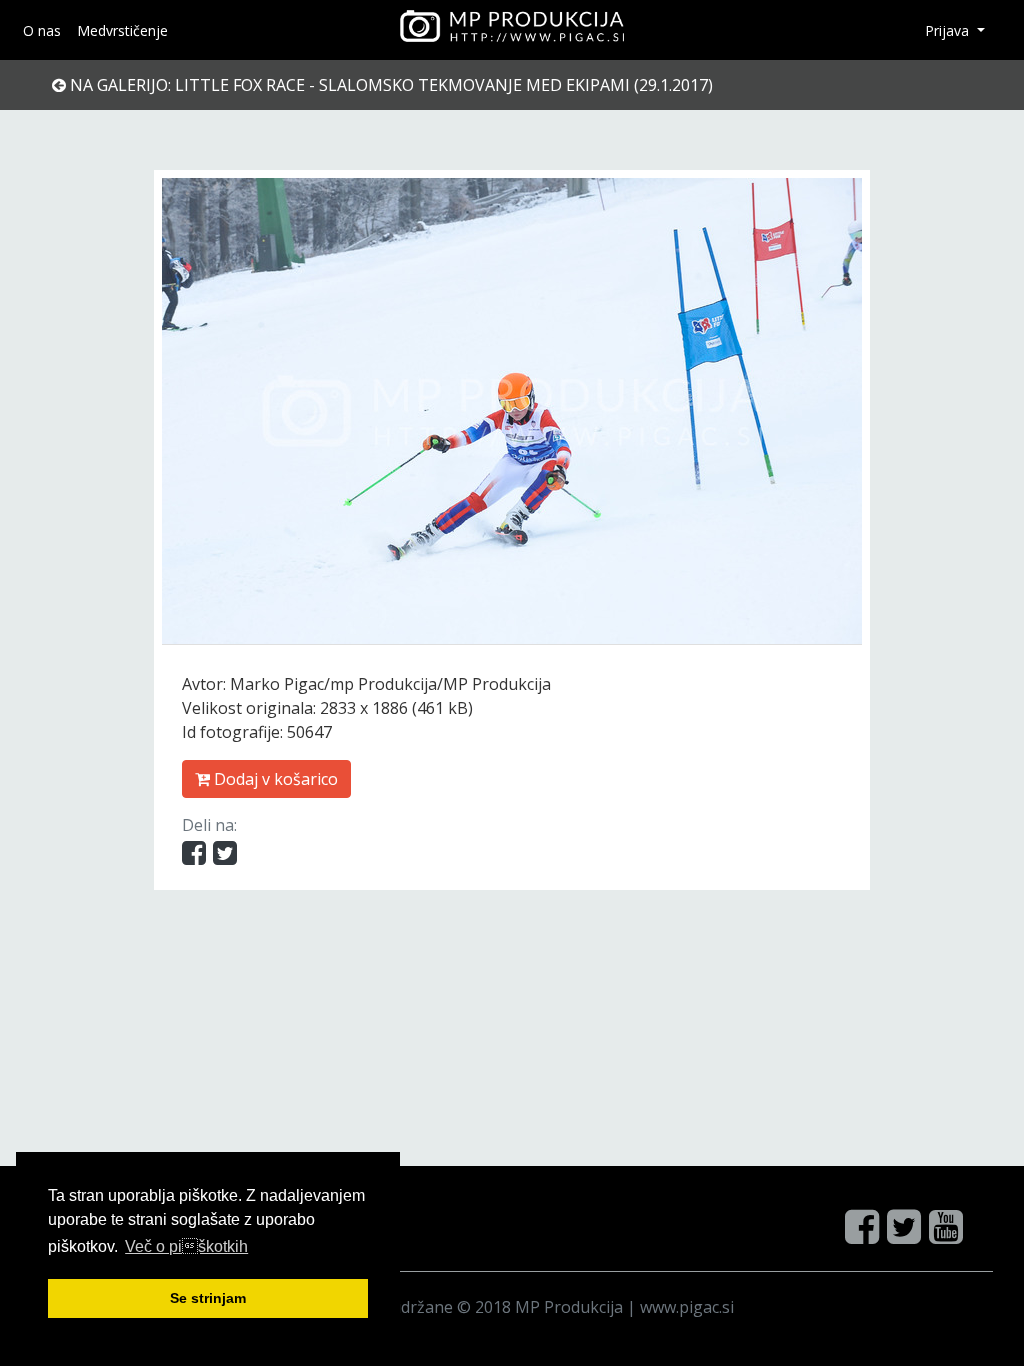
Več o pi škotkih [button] (186, 1246)
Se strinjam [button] (208, 1298)
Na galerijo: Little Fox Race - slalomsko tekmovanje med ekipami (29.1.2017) (389, 85)
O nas (42, 30)
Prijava (949, 30)
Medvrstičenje (122, 30)
